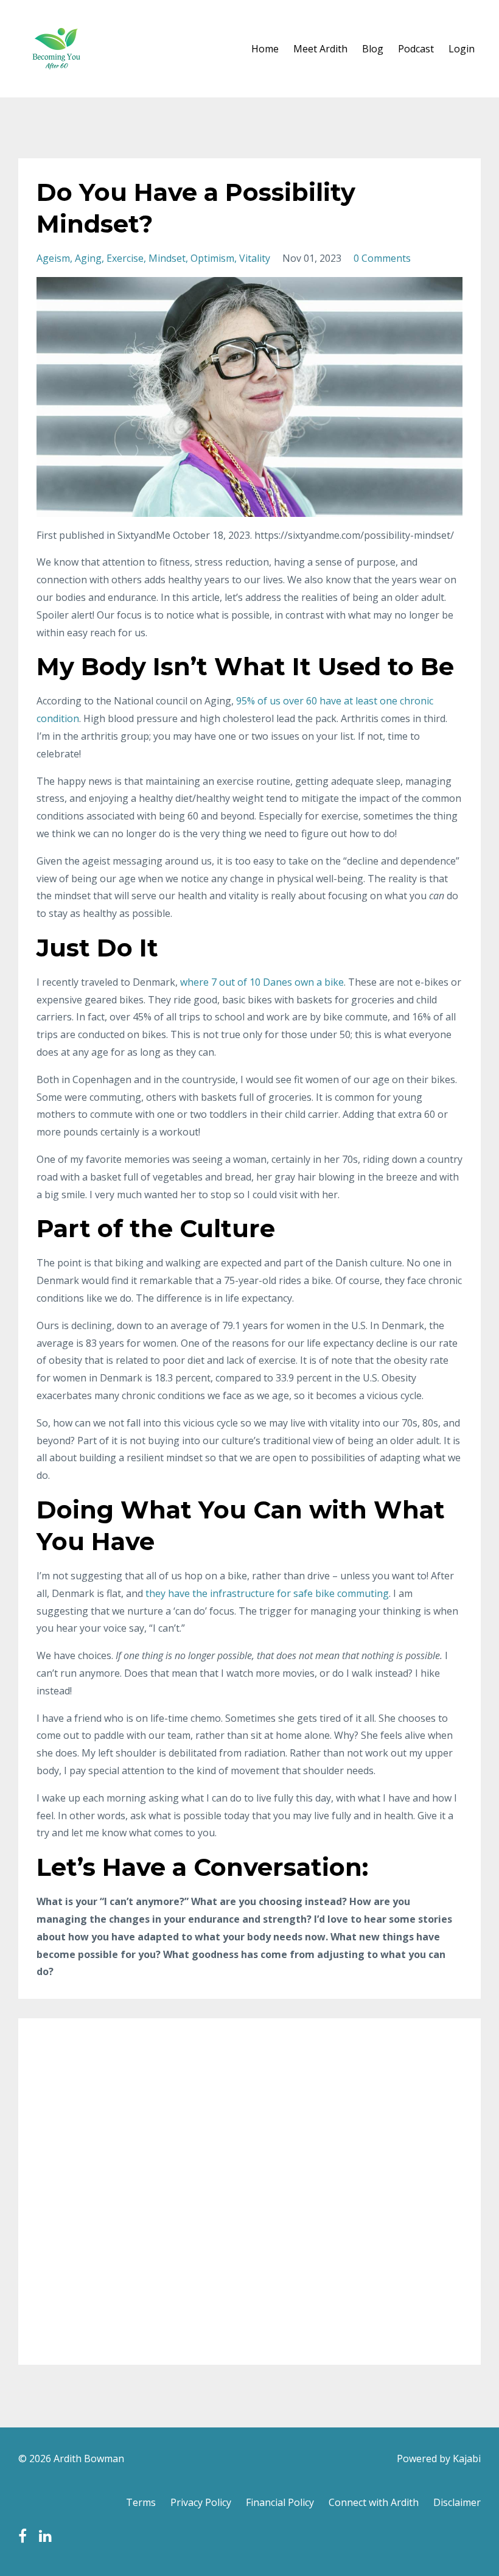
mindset (167, 258)
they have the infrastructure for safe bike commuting (267, 1593)
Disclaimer (457, 2502)
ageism (53, 258)
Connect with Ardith (374, 2502)
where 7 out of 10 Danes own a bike (262, 982)
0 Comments (382, 258)
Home (265, 49)
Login (462, 49)
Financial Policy (280, 2502)
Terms (141, 2502)
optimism (212, 258)
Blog (373, 49)
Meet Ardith (320, 49)
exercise (125, 258)
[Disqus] (249, 2189)
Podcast (416, 49)
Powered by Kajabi (439, 2458)
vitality (255, 258)
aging (88, 258)
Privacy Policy (201, 2502)
